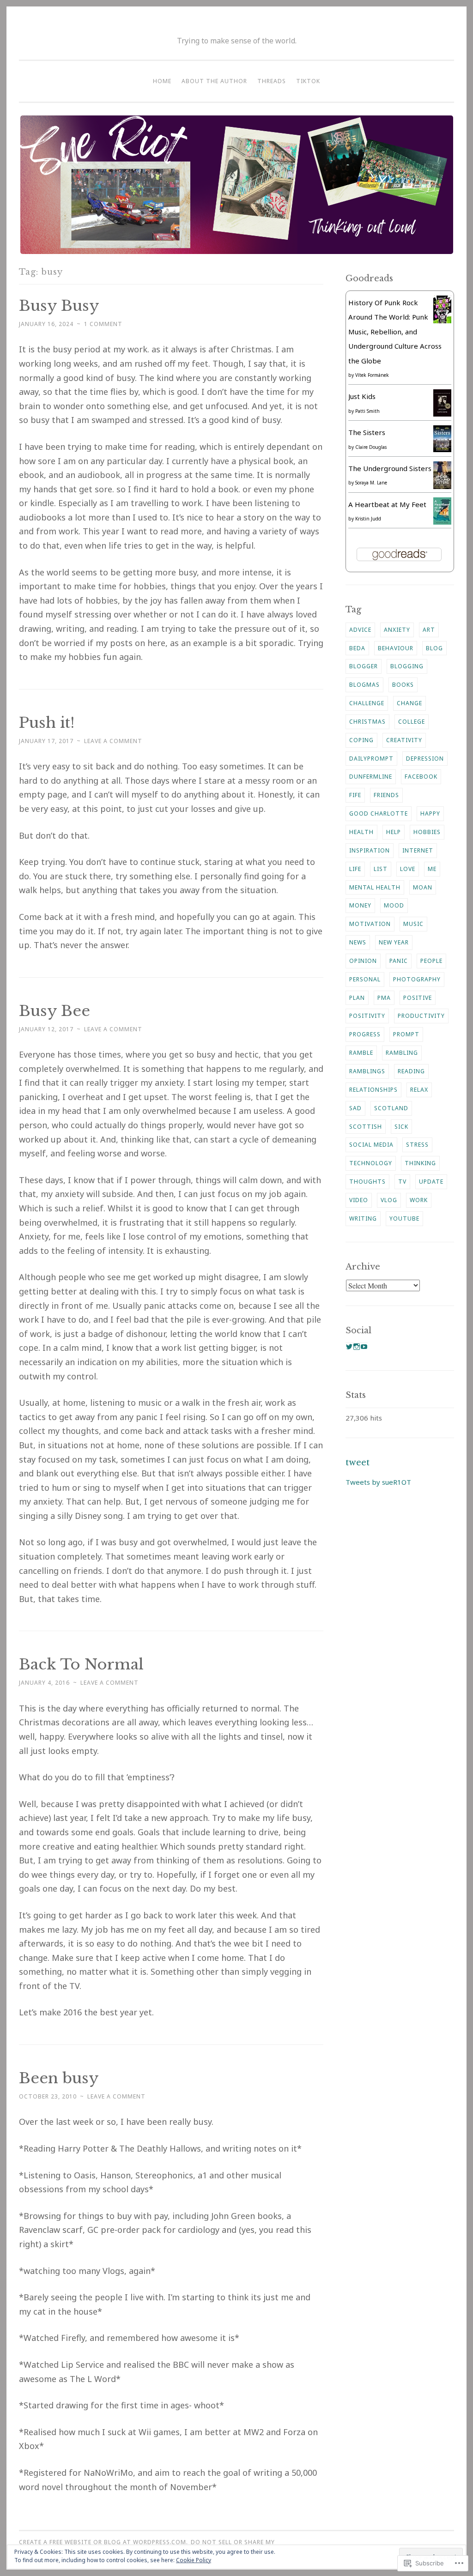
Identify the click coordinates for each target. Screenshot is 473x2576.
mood (394, 905)
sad (355, 1108)
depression (425, 759)
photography (417, 979)
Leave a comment (113, 741)
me (432, 869)
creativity (404, 740)
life (355, 869)
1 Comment (103, 324)
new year (394, 942)
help (394, 832)
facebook (421, 777)
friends (386, 795)
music (413, 924)
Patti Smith (367, 411)
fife (355, 795)
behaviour (396, 648)
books (403, 685)
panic (399, 961)
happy (430, 813)
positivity (367, 1016)
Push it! (47, 723)
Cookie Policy (194, 2560)
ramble (361, 1053)
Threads (272, 81)
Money (360, 905)
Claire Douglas (371, 447)
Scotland (391, 1108)
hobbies (427, 832)
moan (423, 887)
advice (360, 630)
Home (162, 81)
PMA (384, 998)
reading (411, 1071)
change (409, 703)
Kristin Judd (368, 519)
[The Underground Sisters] (442, 486)
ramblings (367, 1071)
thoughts (367, 1182)
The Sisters (367, 432)
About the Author (214, 81)
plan (357, 998)
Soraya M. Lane (371, 483)
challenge (367, 703)
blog (434, 648)
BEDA (357, 648)
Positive (418, 998)
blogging (407, 666)
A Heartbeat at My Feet (387, 504)
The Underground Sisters (390, 468)
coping (361, 740)
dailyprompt (371, 759)
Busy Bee (55, 1011)
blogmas (364, 685)
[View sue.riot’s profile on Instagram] (357, 1347)
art (429, 630)
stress (417, 1145)
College (412, 722)
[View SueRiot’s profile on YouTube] (364, 1347)
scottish (366, 1127)
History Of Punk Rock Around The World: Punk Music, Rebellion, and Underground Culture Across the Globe (395, 332)
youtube (404, 1218)
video (359, 1200)
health (361, 832)
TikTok (308, 81)
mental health (375, 887)
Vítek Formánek (372, 375)
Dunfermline (371, 777)
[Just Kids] (442, 414)
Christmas (367, 722)
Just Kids (362, 396)
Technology (371, 1163)
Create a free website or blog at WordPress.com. (103, 2542)
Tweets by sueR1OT (378, 1482)
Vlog (389, 1200)
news (358, 942)
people (431, 961)
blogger (364, 666)
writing (363, 1218)
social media (371, 1145)
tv (402, 1182)
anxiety (397, 630)
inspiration (370, 850)
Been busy (59, 2078)
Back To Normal (81, 1664)
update (431, 1182)
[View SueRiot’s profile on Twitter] (349, 1347)
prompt (406, 1034)
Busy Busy (59, 306)
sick (401, 1127)
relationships (373, 1090)
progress (365, 1034)
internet (418, 850)
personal (365, 979)
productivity (421, 1016)
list (381, 869)
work (419, 1200)
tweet (358, 1463)
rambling (402, 1053)
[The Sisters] (442, 449)
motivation (370, 924)
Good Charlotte (379, 813)
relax (419, 1090)
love (408, 869)
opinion (363, 961)
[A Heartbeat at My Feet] (442, 522)
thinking (420, 1163)
